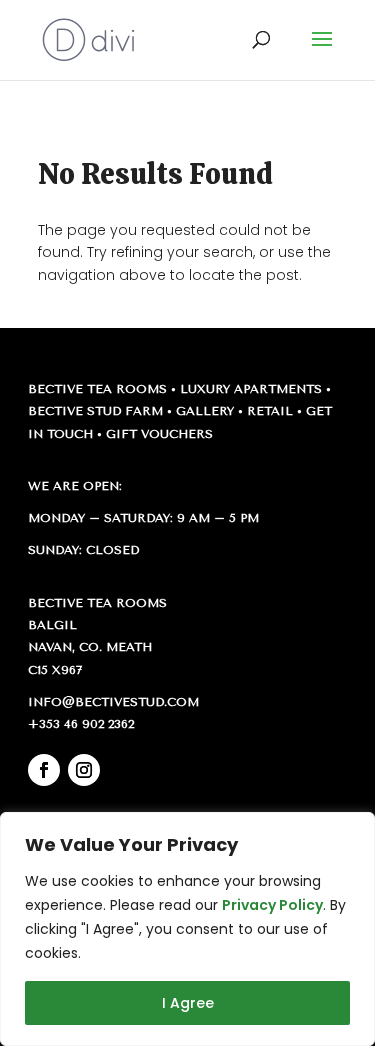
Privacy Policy (272, 905)
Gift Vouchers (159, 434)
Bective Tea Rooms (97, 389)
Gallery (205, 411)
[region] (187, 929)
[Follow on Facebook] (44, 770)
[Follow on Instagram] (84, 770)
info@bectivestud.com (113, 702)
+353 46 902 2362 (81, 724)
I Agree (188, 1003)
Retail (270, 411)
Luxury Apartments (251, 389)
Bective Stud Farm (95, 411)
